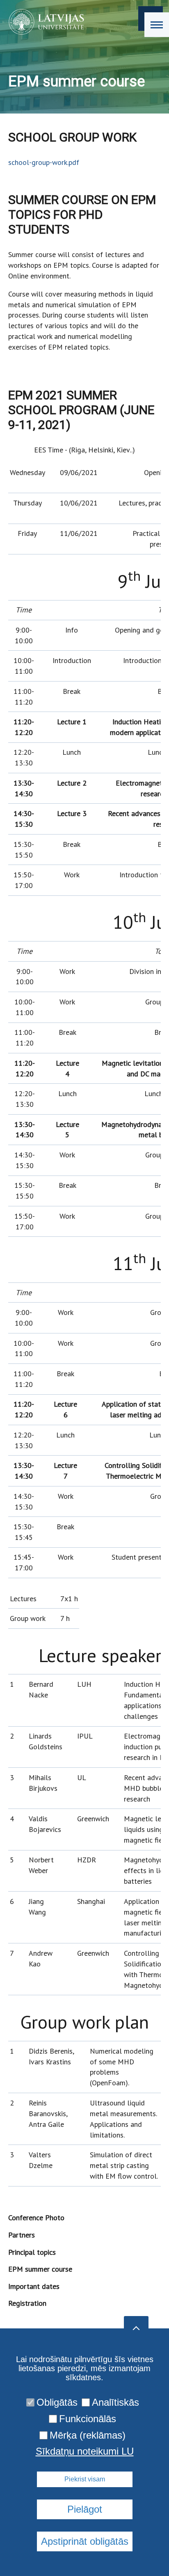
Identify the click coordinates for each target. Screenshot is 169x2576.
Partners (22, 2235)
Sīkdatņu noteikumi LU (85, 2451)
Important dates (34, 2286)
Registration (27, 2303)
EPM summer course (40, 2269)
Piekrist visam (85, 2479)
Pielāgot (85, 2509)
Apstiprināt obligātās (85, 2541)
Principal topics (32, 2252)
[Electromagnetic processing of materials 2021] (44, 22)
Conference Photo (36, 2218)
